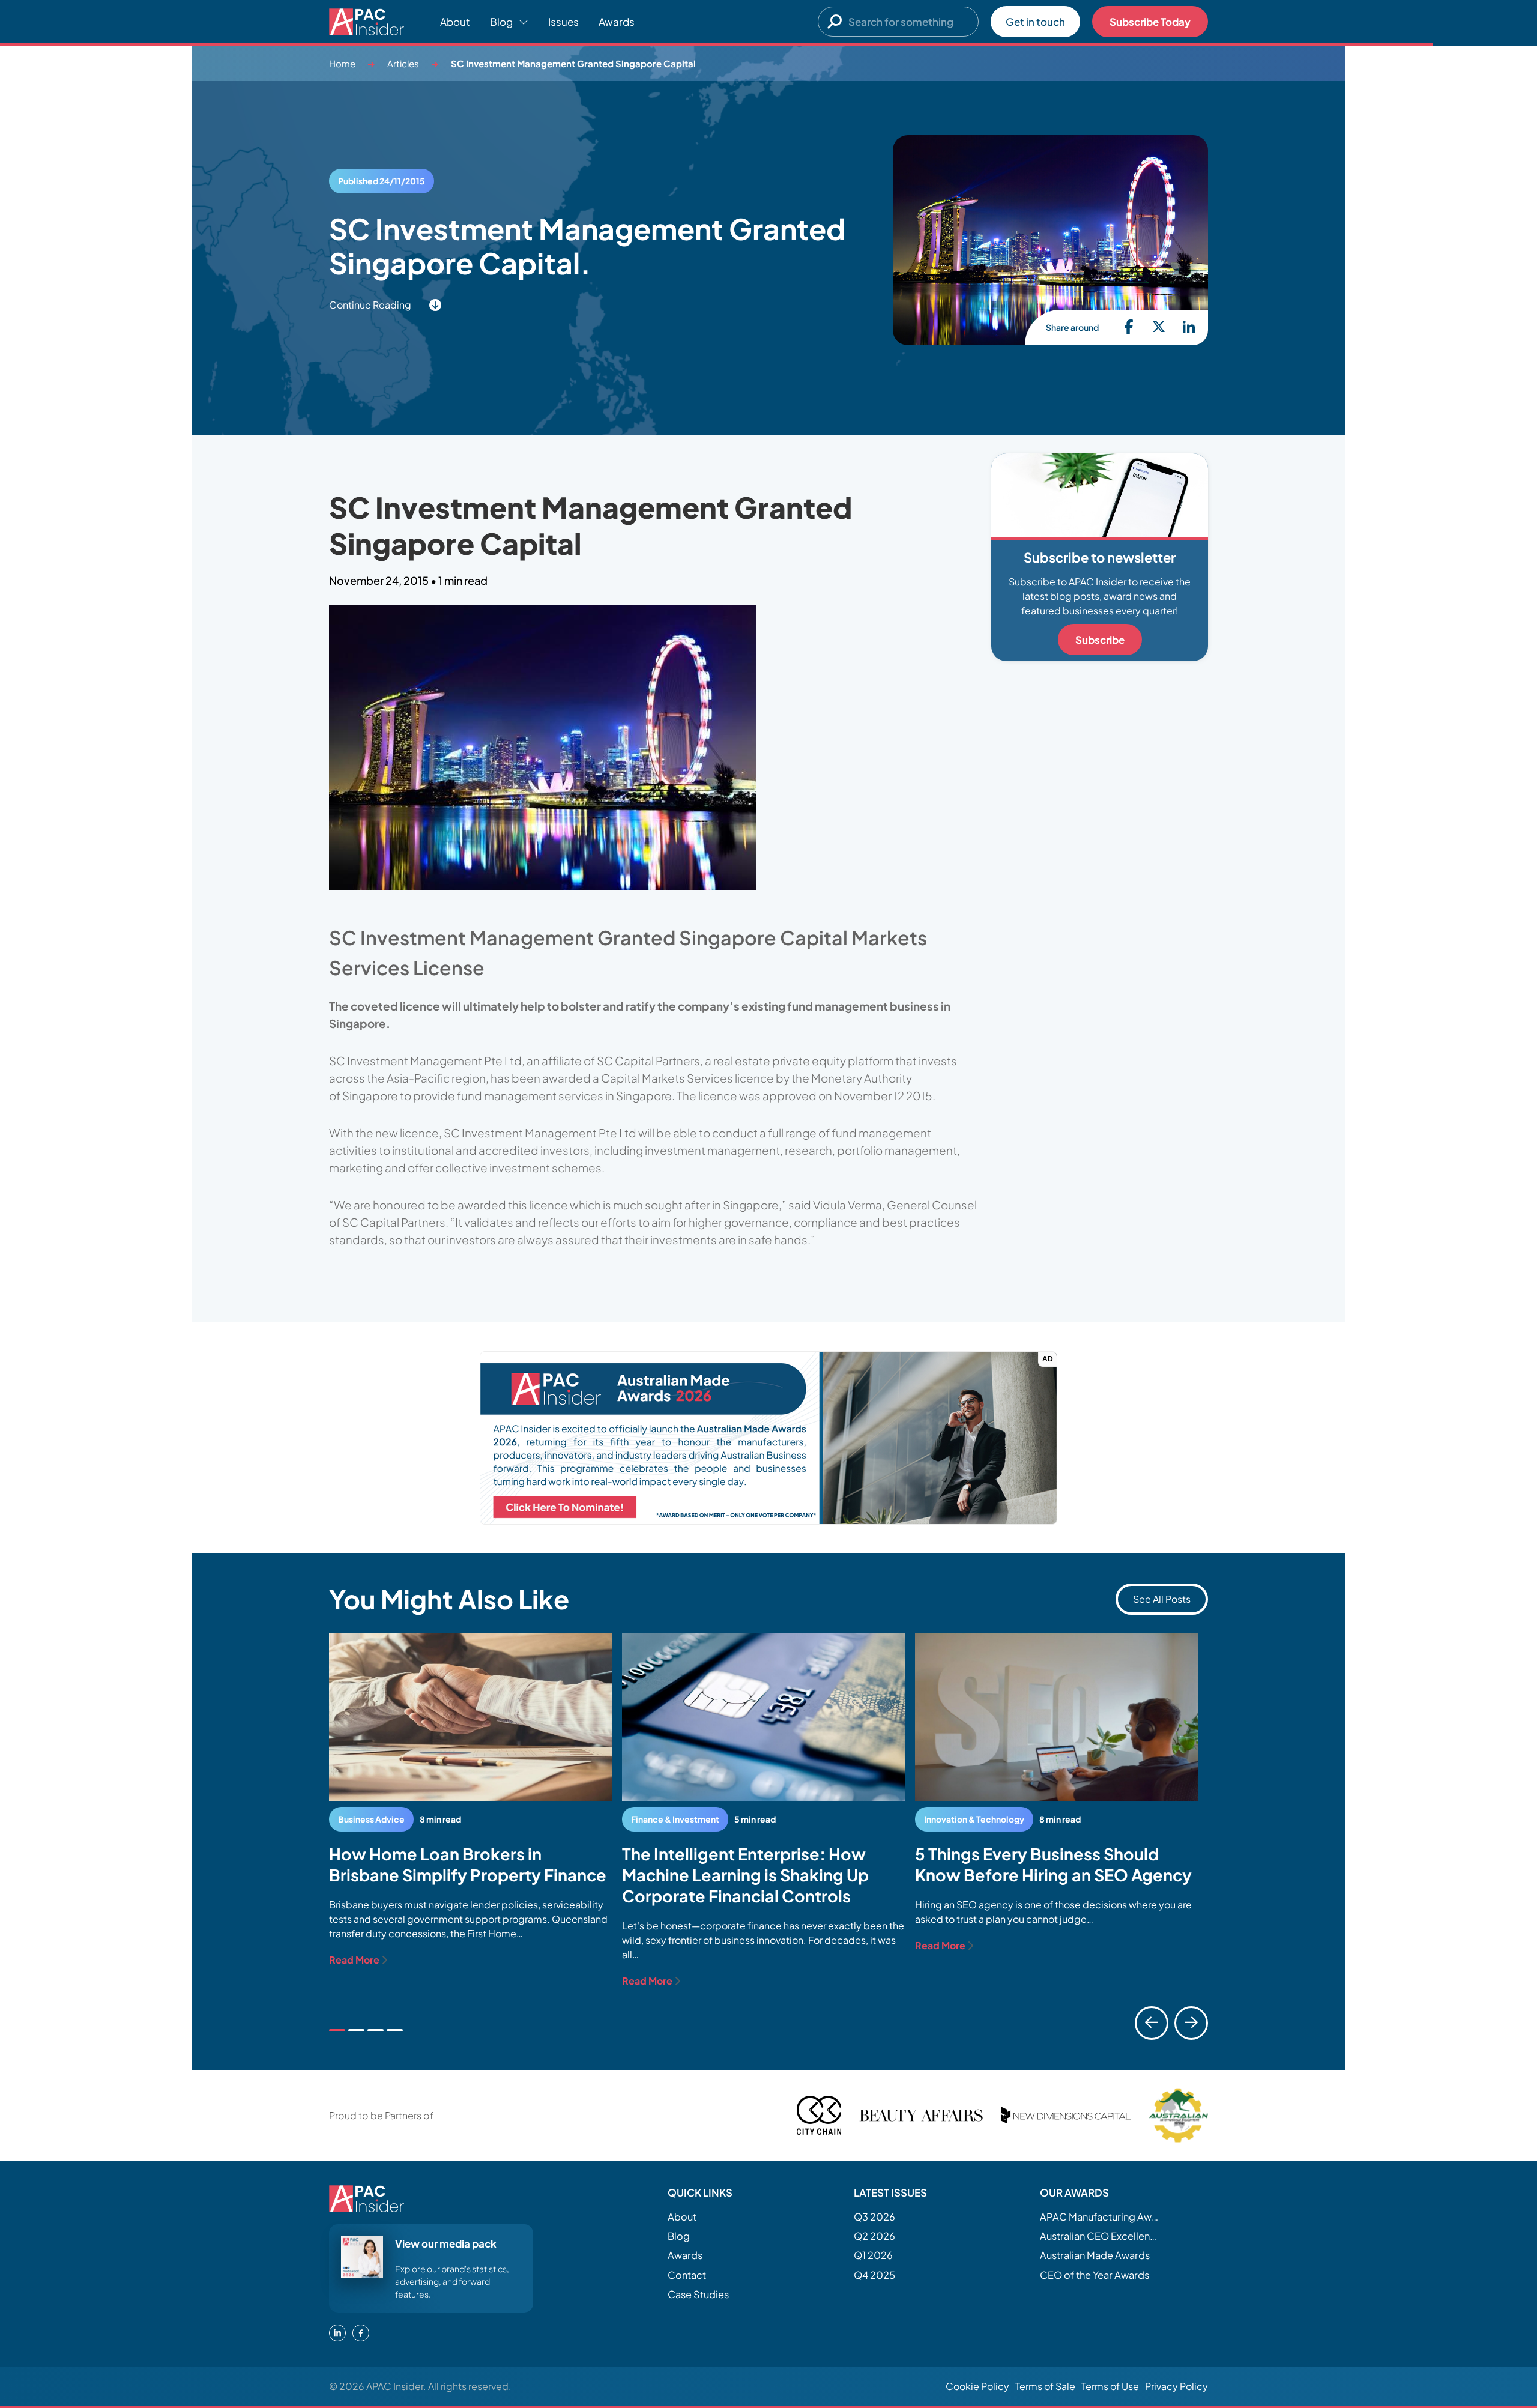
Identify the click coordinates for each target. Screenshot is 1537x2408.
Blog (679, 2236)
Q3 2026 (874, 2217)
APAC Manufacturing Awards (1100, 2217)
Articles (403, 63)
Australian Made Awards (1095, 2255)
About (455, 22)
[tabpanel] (471, 1800)
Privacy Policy (1176, 2386)
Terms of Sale (1045, 2386)
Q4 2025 (874, 2275)
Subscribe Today (1150, 22)
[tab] (337, 2030)
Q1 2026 (873, 2255)
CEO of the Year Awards (1095, 2275)
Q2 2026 (874, 2236)
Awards (617, 22)
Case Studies (698, 2294)
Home (342, 63)
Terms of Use (1110, 2386)
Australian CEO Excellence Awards (1100, 2236)
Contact (687, 2275)
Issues (563, 22)
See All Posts (1162, 1599)
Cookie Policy (977, 2386)
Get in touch (1035, 22)
